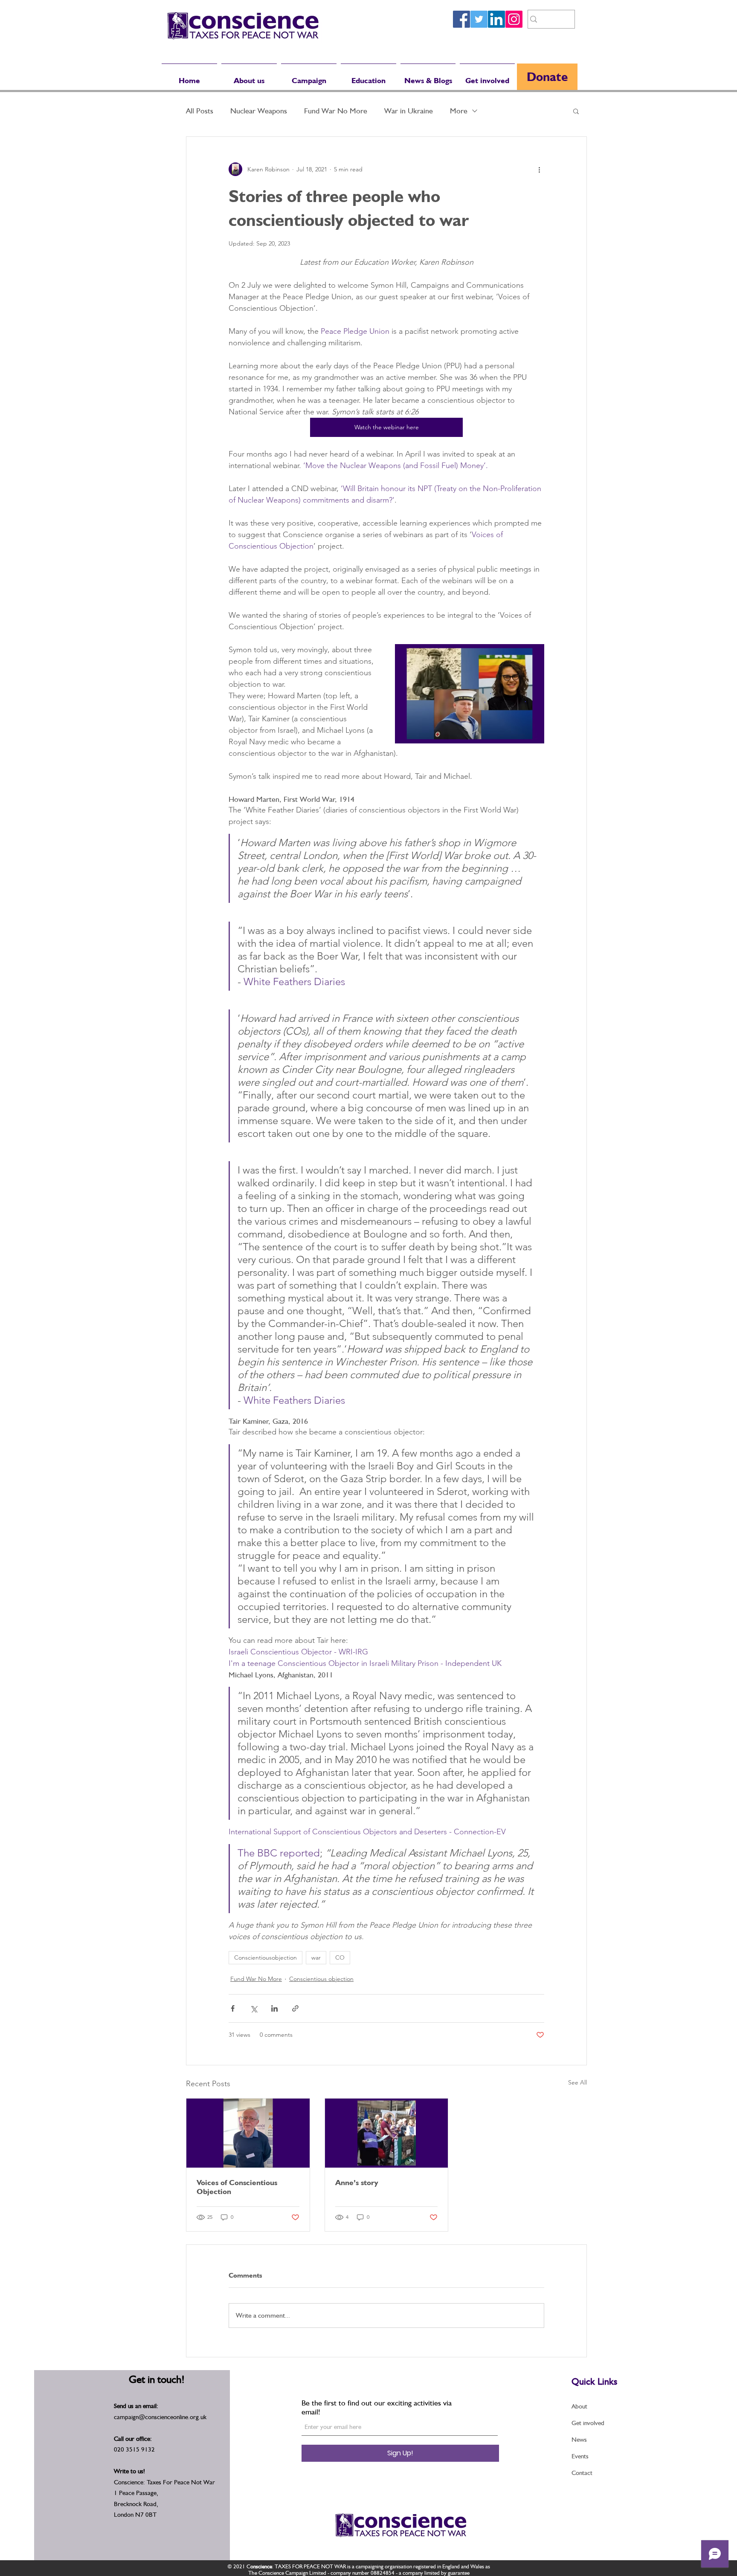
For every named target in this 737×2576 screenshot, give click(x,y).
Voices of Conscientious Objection (237, 2187)
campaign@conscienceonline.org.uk (160, 2417)
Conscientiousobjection (265, 1957)
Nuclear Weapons (259, 111)
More (459, 111)
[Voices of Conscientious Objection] (248, 2133)
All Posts (200, 111)
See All (577, 2082)
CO (340, 1957)
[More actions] (539, 169)
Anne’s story (357, 2182)
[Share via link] (295, 2008)
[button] (576, 111)
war (316, 1957)
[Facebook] (461, 19)
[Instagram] (514, 19)
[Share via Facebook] (233, 2008)
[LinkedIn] (496, 19)
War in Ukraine (409, 111)
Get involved (588, 2423)
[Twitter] (479, 19)
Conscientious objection (321, 1979)
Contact (582, 2473)
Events (580, 2456)
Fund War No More (336, 111)
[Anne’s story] (387, 2133)
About (579, 2406)
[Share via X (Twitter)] (254, 2008)
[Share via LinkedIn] (274, 2008)
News (579, 2440)
